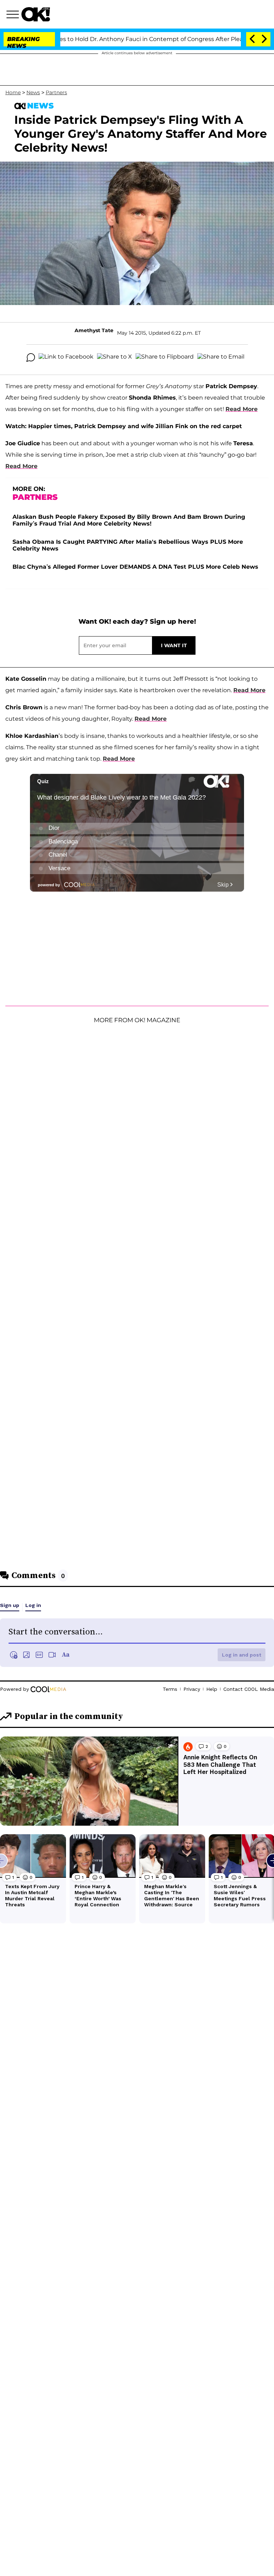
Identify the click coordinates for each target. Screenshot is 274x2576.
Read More (242, 409)
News (33, 92)
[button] (14, 15)
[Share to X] (115, 358)
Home (13, 92)
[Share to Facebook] (66, 358)
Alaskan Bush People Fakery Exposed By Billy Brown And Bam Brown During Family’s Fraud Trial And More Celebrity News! (129, 520)
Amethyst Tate (94, 330)
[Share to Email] (221, 358)
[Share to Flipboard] (165, 358)
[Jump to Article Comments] (31, 358)
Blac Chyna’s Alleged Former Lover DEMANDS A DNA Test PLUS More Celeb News (135, 567)
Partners (56, 92)
